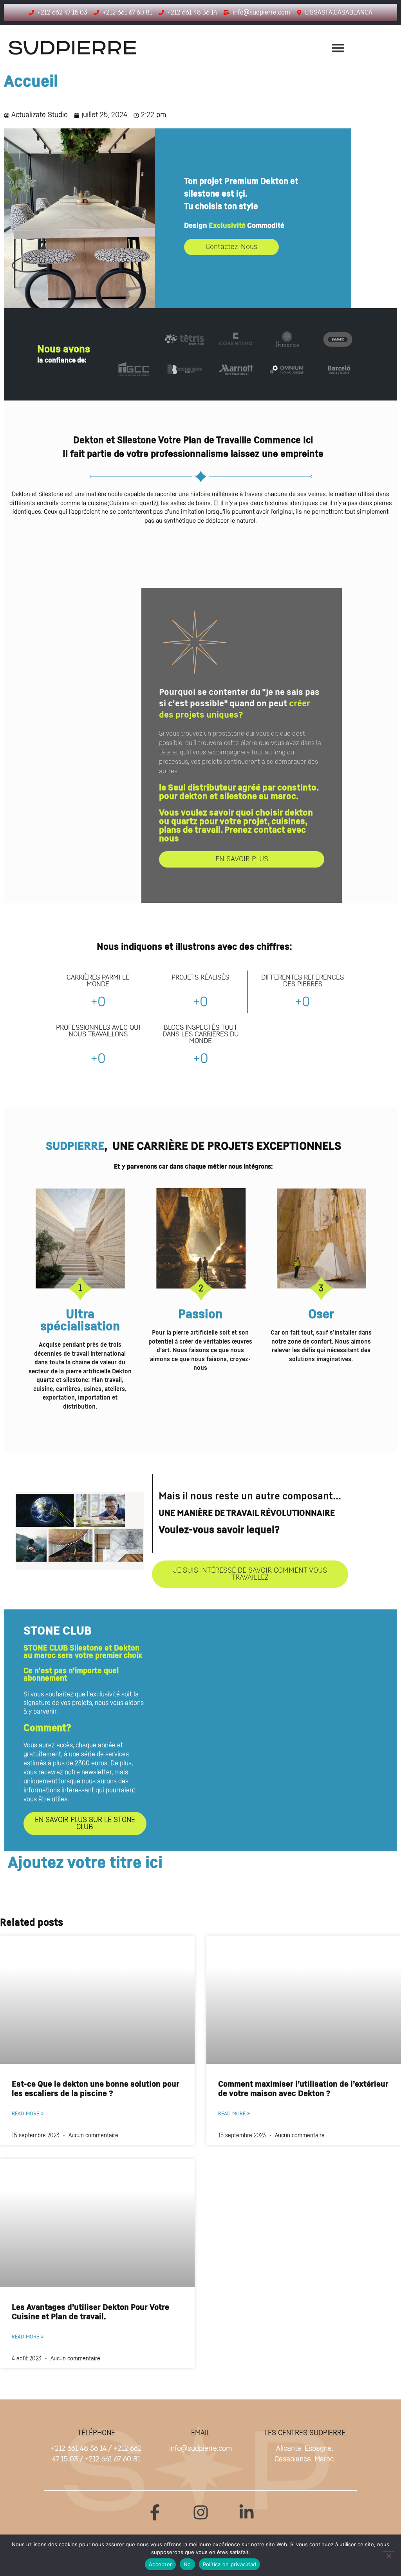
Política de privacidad (230, 2564)
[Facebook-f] (155, 2512)
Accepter (160, 2564)
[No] (388, 2555)
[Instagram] (201, 2512)
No (187, 2564)
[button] (338, 48)
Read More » (28, 2114)
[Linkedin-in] (247, 2512)
